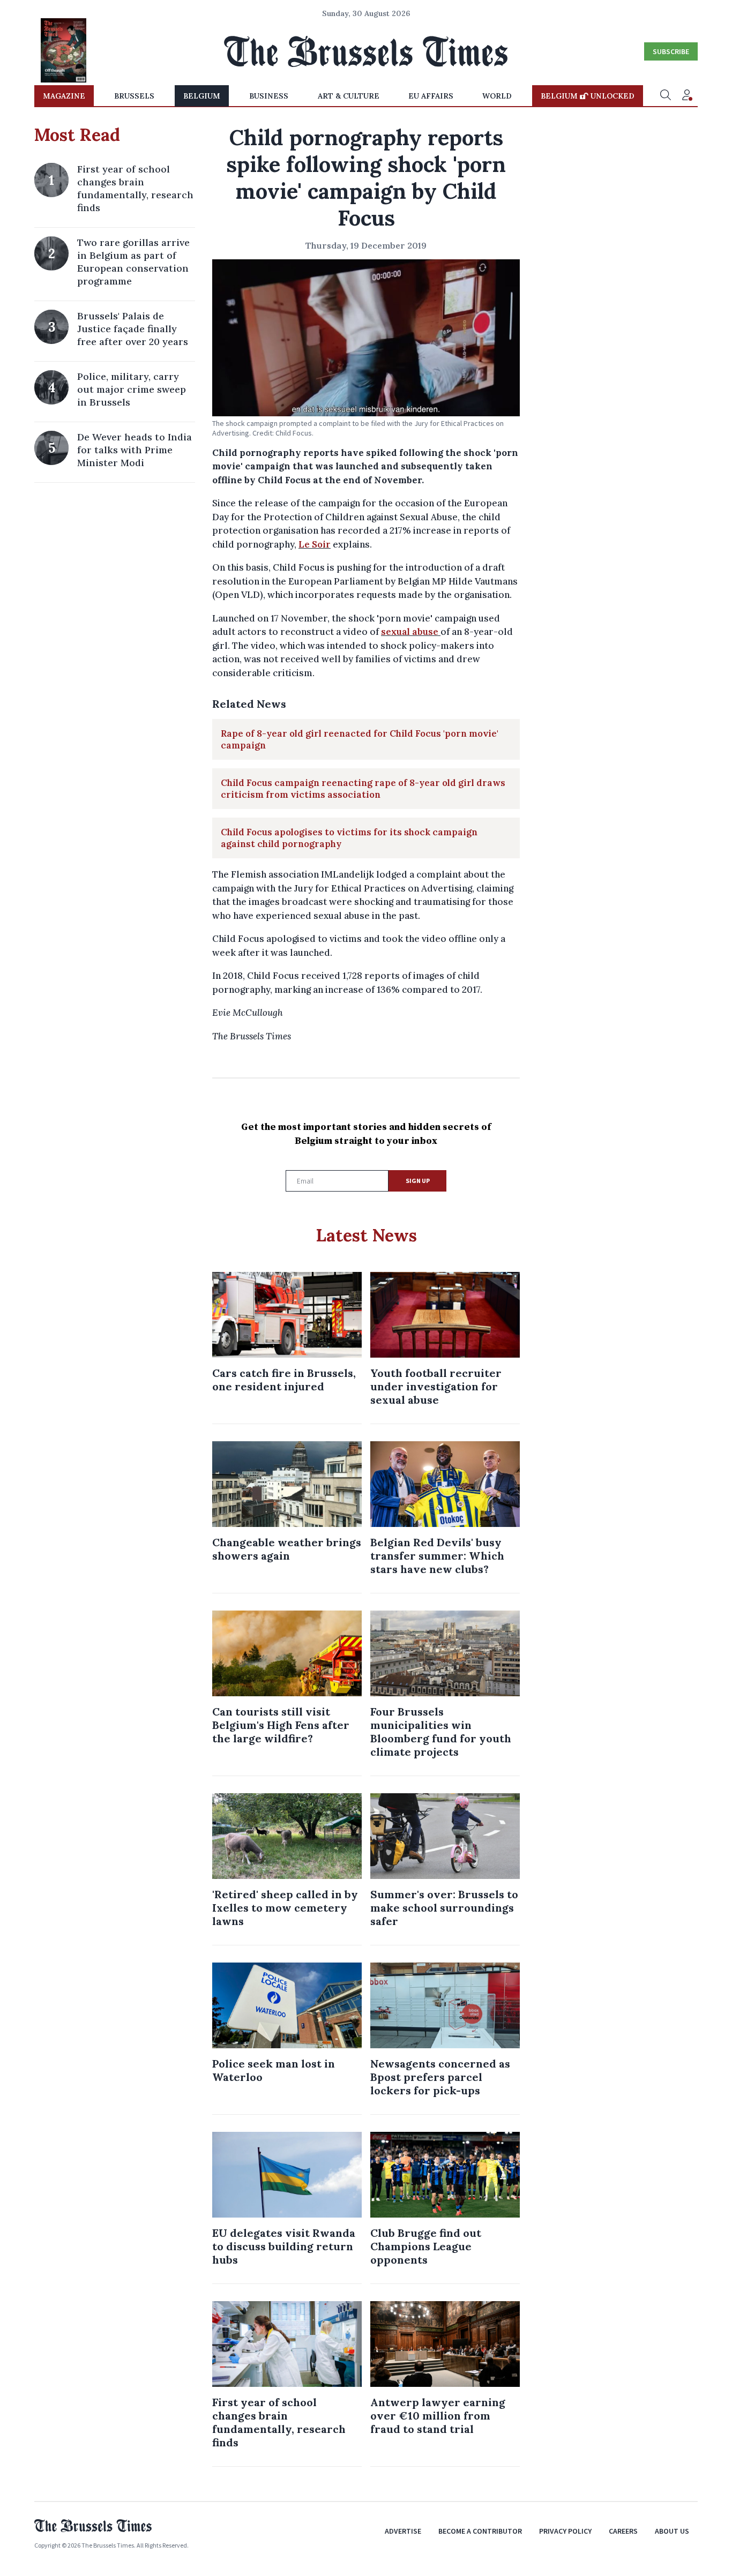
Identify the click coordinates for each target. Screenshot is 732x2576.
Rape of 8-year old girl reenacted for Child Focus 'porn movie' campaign (360, 739)
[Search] (666, 96)
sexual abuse (410, 632)
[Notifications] (687, 96)
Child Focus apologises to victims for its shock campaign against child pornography (349, 838)
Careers (623, 2531)
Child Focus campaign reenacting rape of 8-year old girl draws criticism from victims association (363, 789)
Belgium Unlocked (588, 96)
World (497, 96)
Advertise (403, 2531)
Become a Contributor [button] (480, 2531)
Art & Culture (349, 96)
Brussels (134, 96)
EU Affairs (431, 96)
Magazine (64, 96)
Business (269, 96)
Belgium (202, 96)
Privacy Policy (565, 2531)
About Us (672, 2531)
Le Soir (315, 544)
